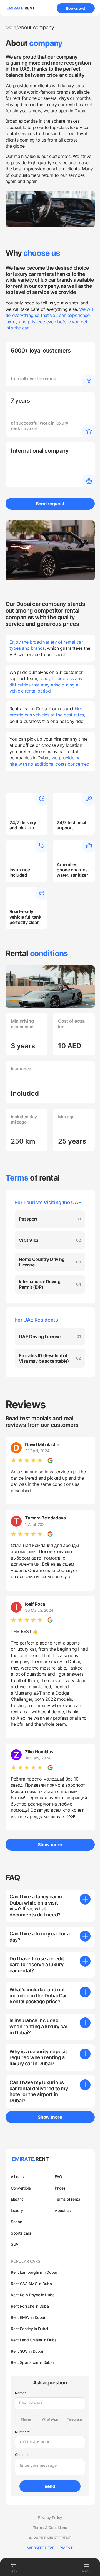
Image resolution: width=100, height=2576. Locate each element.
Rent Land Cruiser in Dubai (34, 2340)
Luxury (17, 2211)
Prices (60, 2188)
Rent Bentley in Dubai (29, 2329)
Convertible (21, 2188)
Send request (50, 504)
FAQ (58, 2177)
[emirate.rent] (21, 8)
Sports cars (21, 2233)
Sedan (17, 2222)
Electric (17, 2199)
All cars (17, 2177)
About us (63, 2211)
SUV (15, 2244)
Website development (50, 2548)
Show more (50, 1844)
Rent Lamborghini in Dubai (34, 2272)
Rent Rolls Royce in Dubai (33, 2295)
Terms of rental (68, 2199)
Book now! (75, 8)
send (50, 2486)
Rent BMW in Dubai (28, 2317)
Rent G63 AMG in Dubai (32, 2284)
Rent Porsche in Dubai (30, 2306)
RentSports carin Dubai (32, 2362)
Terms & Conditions (50, 2528)
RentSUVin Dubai (27, 2351)
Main (11, 27)
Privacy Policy (50, 2518)
